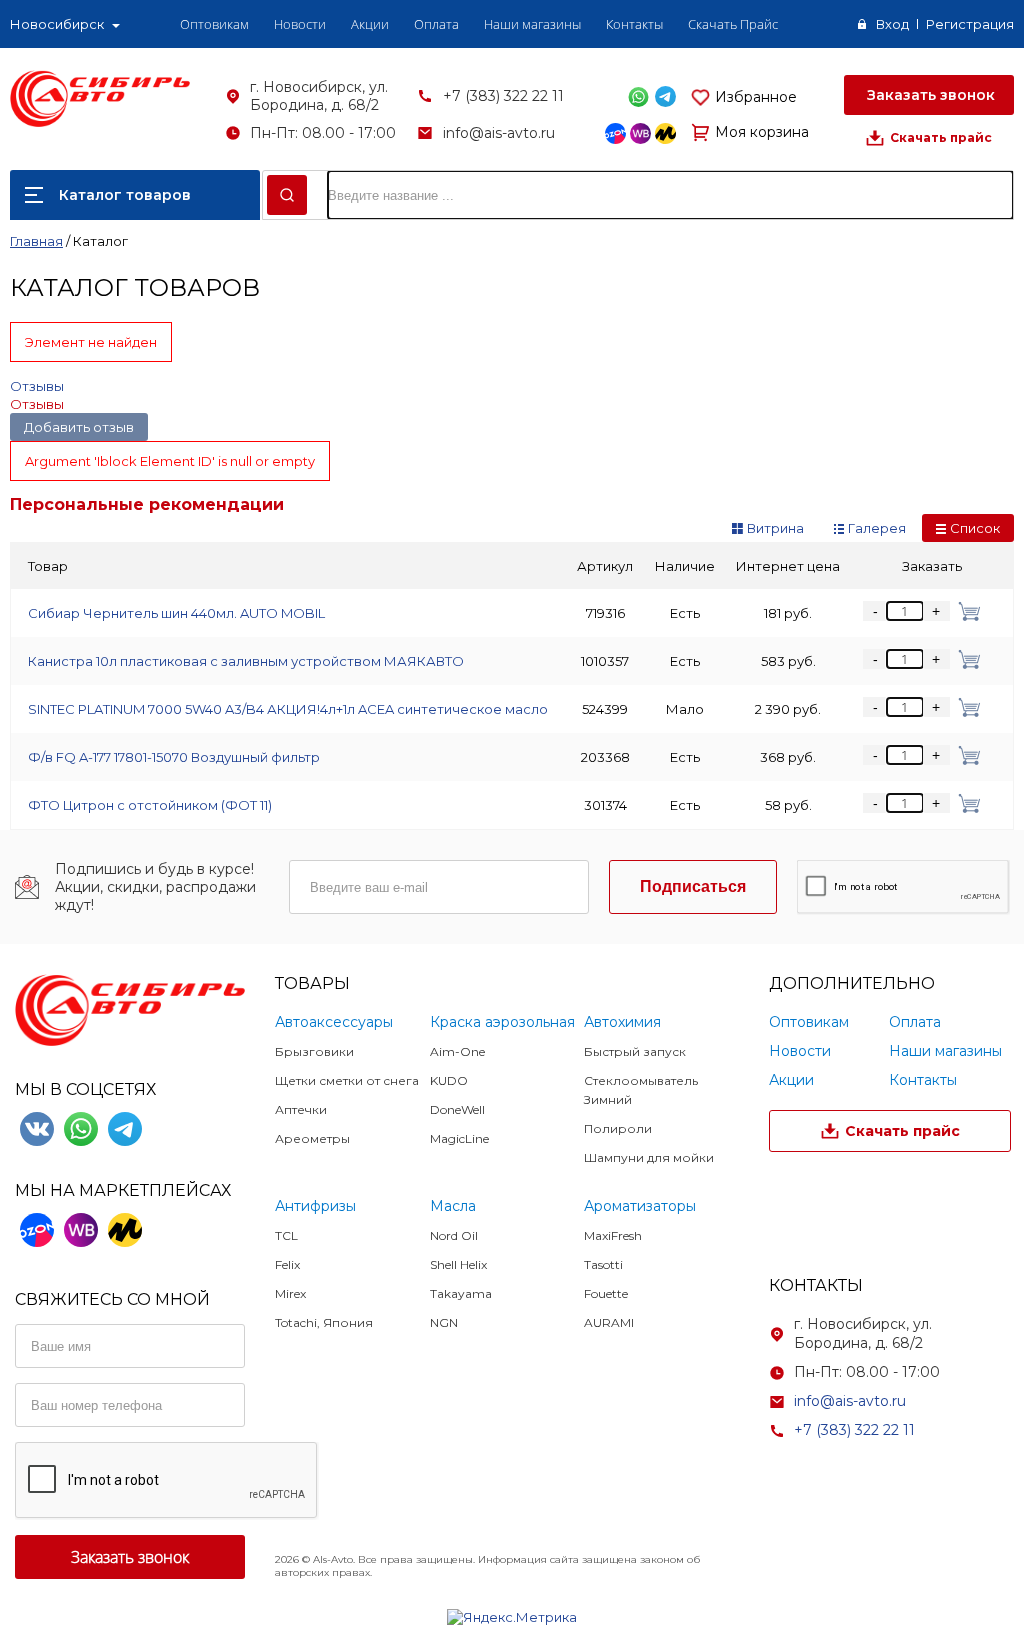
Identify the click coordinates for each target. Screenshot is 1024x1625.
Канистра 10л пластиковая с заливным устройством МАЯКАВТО (246, 661)
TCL (286, 1235)
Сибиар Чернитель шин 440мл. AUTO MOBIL (176, 613)
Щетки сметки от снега (347, 1080)
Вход (892, 24)
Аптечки (301, 1109)
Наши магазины (532, 24)
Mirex (290, 1293)
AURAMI (609, 1322)
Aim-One (457, 1051)
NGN (444, 1322)
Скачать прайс (941, 137)
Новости (300, 24)
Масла (453, 1206)
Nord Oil (454, 1235)
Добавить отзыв (79, 427)
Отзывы (37, 386)
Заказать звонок (929, 95)
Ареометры (312, 1138)
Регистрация (970, 24)
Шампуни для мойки (649, 1157)
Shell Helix (458, 1264)
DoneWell (457, 1109)
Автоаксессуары (334, 1022)
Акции (370, 24)
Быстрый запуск (635, 1051)
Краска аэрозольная (502, 1022)
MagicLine (459, 1138)
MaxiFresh (613, 1235)
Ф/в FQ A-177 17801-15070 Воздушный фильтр (174, 757)
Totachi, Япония (324, 1322)
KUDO (449, 1080)
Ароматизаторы (640, 1206)
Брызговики (314, 1051)
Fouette (606, 1293)
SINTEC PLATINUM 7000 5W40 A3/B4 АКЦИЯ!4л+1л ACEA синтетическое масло (288, 709)
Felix (287, 1264)
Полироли (618, 1128)
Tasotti (603, 1264)
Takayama (461, 1293)
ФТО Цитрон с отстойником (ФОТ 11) (150, 805)
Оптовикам (214, 24)
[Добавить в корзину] (965, 611)
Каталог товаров (125, 195)
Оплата (436, 24)
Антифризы (315, 1206)
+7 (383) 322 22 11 (503, 96)
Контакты (634, 24)
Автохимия (622, 1022)
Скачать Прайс (733, 24)
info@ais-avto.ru (499, 133)
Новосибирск (57, 24)
